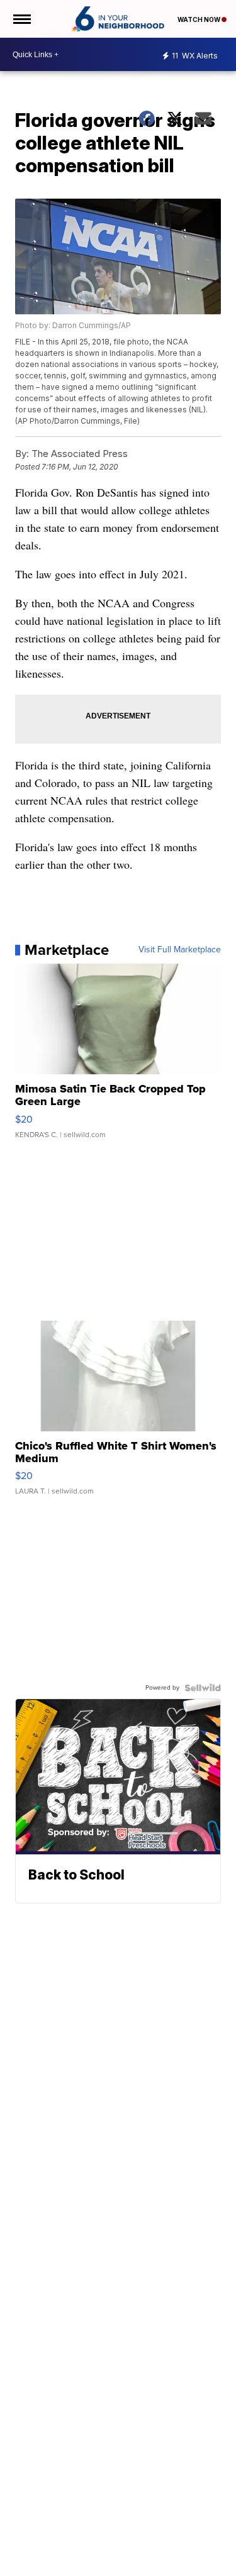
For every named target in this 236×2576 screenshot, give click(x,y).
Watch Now (199, 19)
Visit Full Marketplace (180, 950)
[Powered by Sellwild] (203, 1688)
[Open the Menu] (21, 19)
